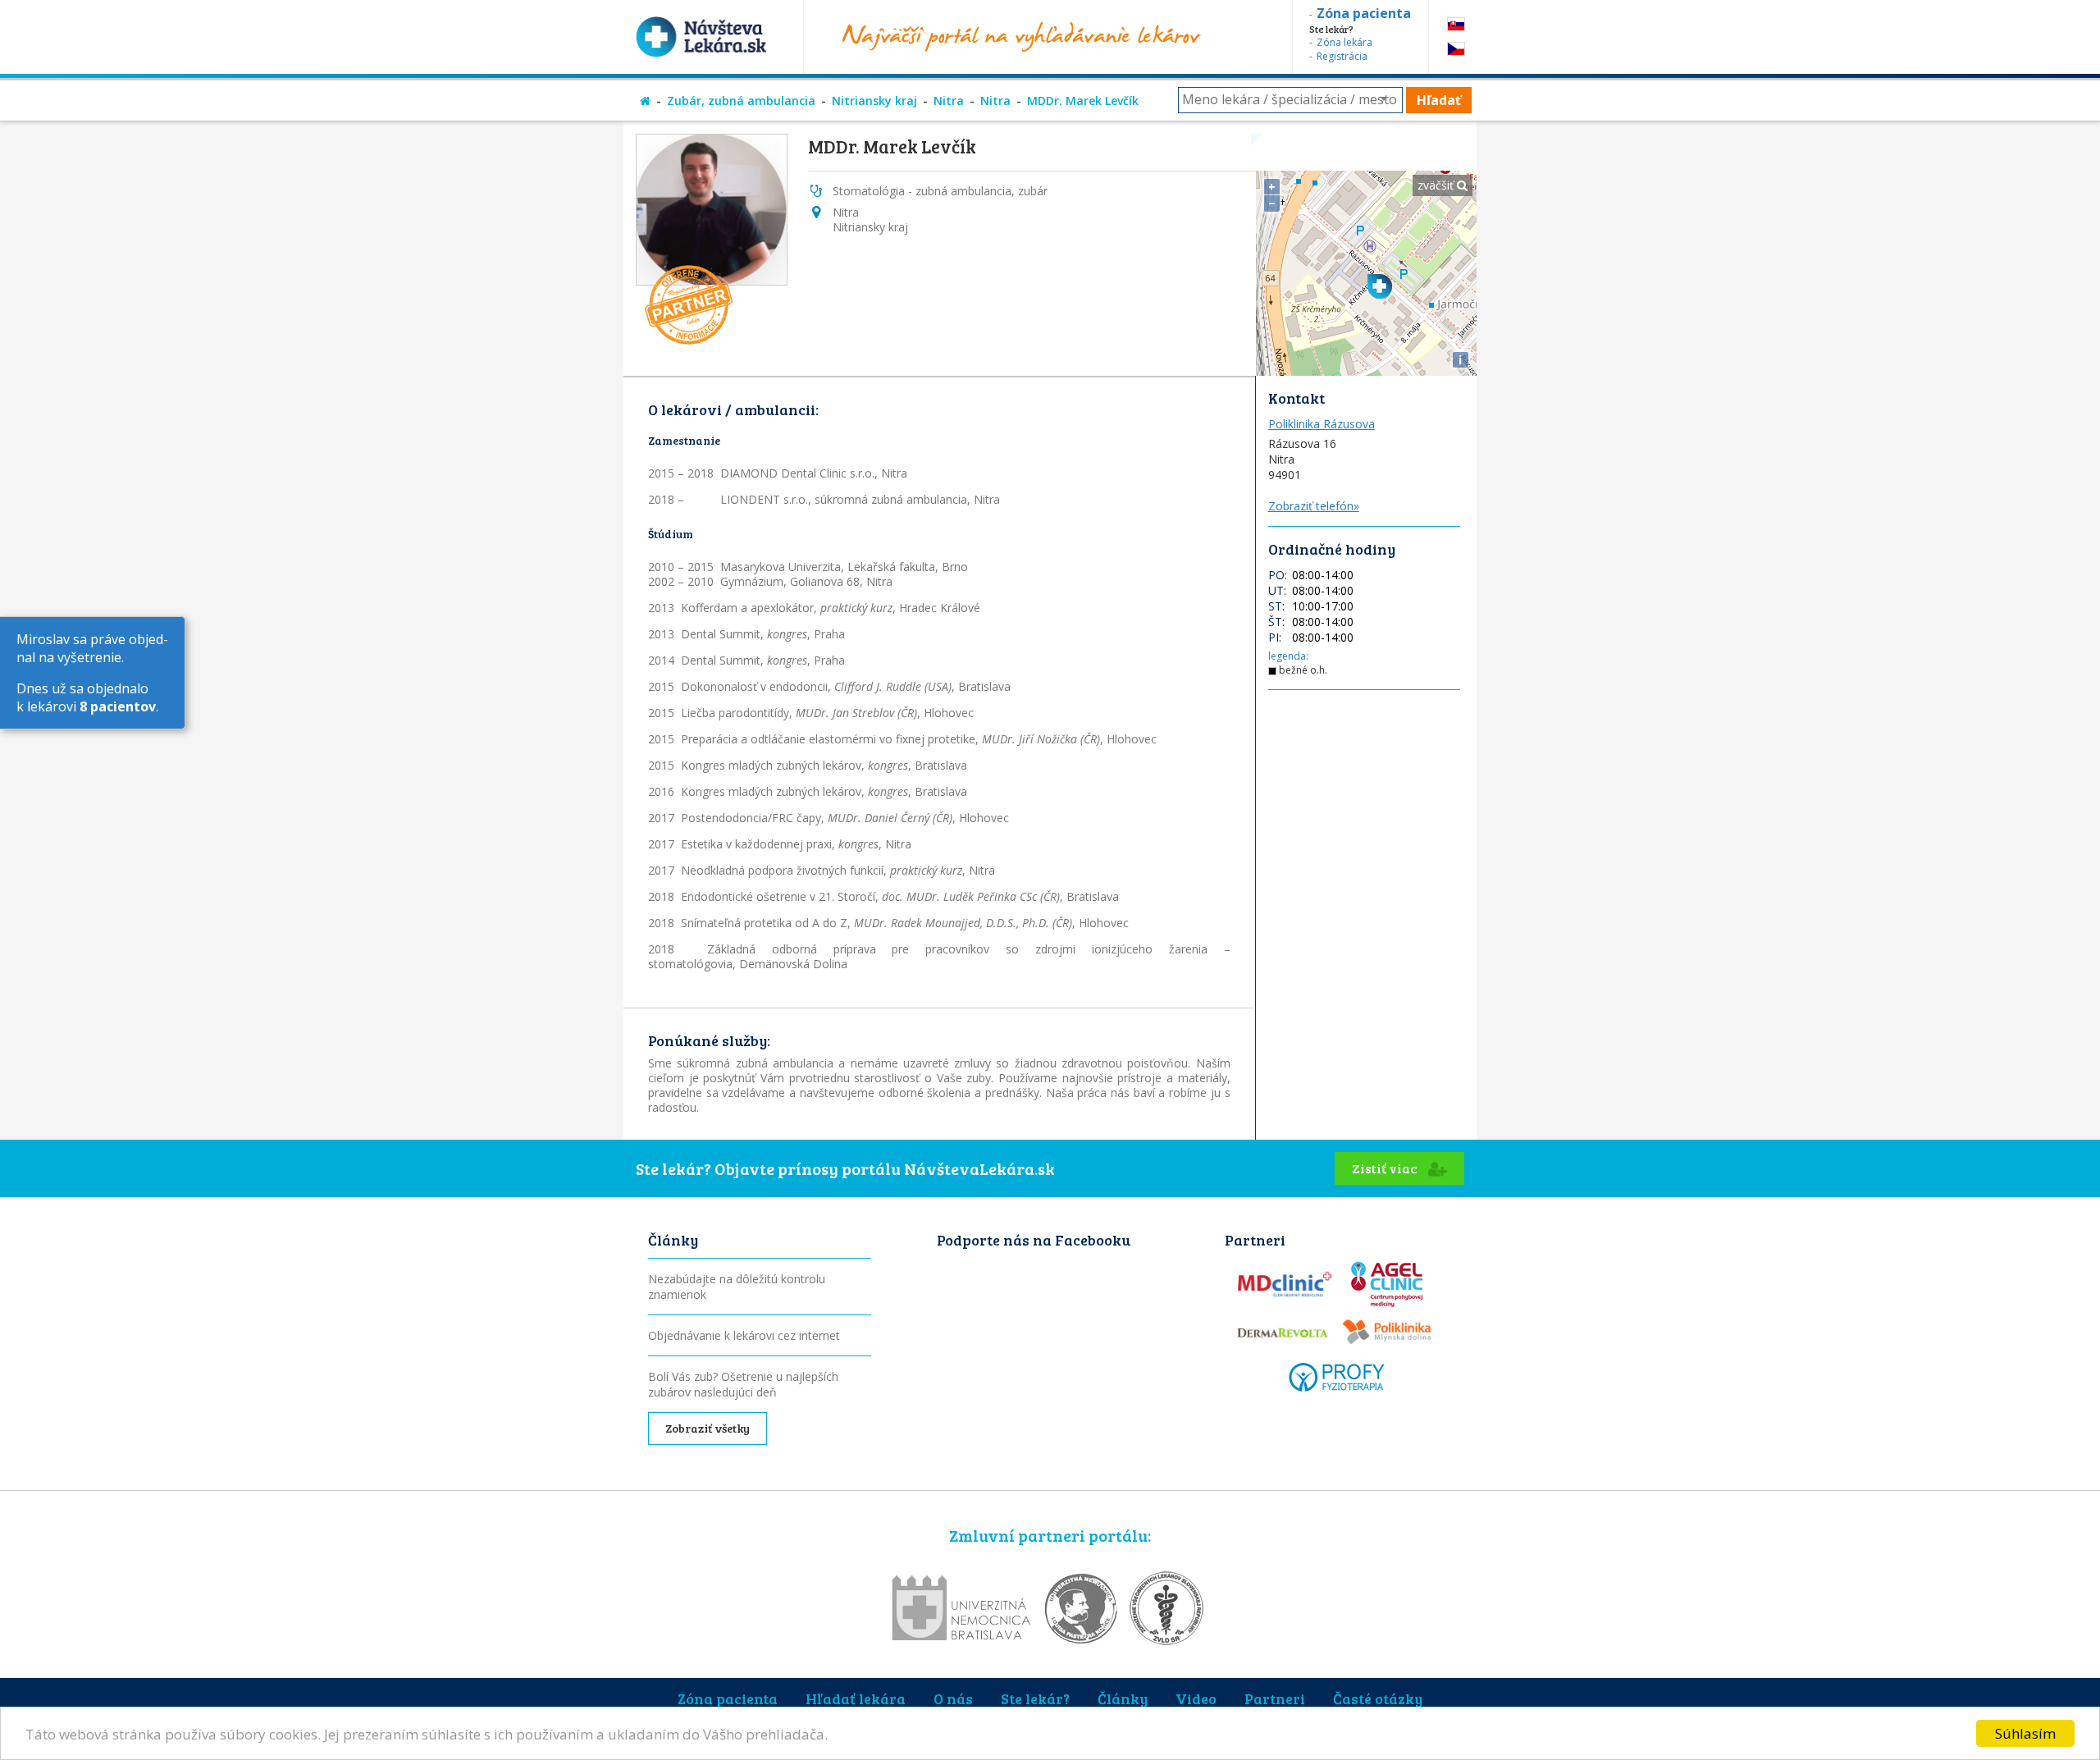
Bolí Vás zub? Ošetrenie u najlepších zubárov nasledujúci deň (743, 1384)
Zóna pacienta (728, 1698)
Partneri (1275, 1698)
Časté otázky (1378, 1698)
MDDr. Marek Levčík (1083, 101)
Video (1196, 1698)
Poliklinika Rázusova (1322, 424)
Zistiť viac (1386, 1168)
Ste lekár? (1035, 1698)
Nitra (949, 101)
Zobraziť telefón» (1314, 506)
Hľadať (1439, 100)
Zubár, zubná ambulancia (741, 101)
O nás (953, 1698)
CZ (1456, 49)
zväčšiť (1437, 185)
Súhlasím (2025, 1733)
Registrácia (1342, 56)
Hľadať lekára (856, 1698)
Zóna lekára (1344, 42)
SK (1456, 24)
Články (1123, 1698)
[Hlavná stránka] (645, 101)
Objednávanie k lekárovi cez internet (744, 1335)
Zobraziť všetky (708, 1428)
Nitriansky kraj (874, 101)
